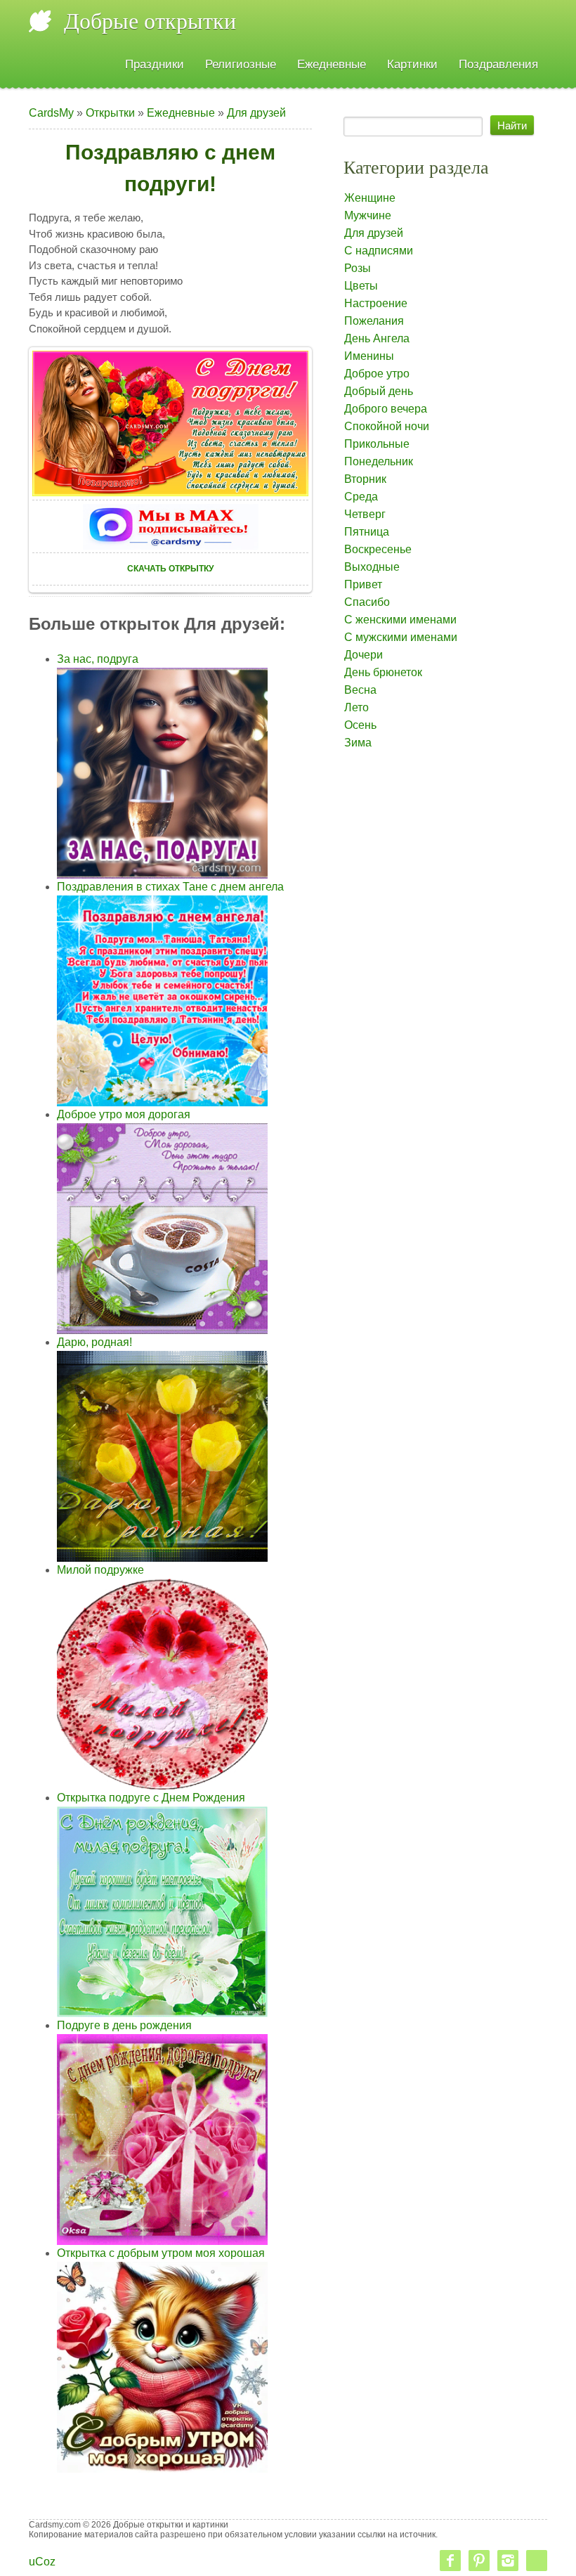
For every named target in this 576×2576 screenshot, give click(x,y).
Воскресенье (378, 549)
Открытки (110, 113)
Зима (358, 743)
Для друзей (256, 113)
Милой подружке (100, 1570)
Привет (363, 584)
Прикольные (377, 444)
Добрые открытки (150, 21)
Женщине (370, 198)
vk (537, 2561)
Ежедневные (181, 113)
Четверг (365, 514)
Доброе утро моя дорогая (124, 1114)
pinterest (479, 2561)
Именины (369, 356)
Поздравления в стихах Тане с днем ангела (170, 887)
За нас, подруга (98, 659)
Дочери (364, 655)
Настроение (376, 303)
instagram (508, 2561)
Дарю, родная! (94, 1342)
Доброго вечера (386, 409)
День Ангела (377, 338)
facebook (450, 2561)
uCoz (42, 2562)
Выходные (372, 567)
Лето (356, 707)
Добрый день (379, 391)
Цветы (361, 286)
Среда (361, 497)
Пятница (367, 532)
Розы (358, 268)
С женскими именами (400, 620)
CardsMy (51, 113)
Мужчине (368, 215)
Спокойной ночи (387, 426)
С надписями (379, 251)
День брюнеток (383, 672)
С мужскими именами (401, 637)
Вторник (365, 479)
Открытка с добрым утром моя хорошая (161, 2253)
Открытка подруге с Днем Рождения (151, 1798)
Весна (360, 690)
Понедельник (379, 461)
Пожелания (374, 321)
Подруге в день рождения (124, 2025)
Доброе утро (377, 374)
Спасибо (367, 602)
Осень (360, 725)
